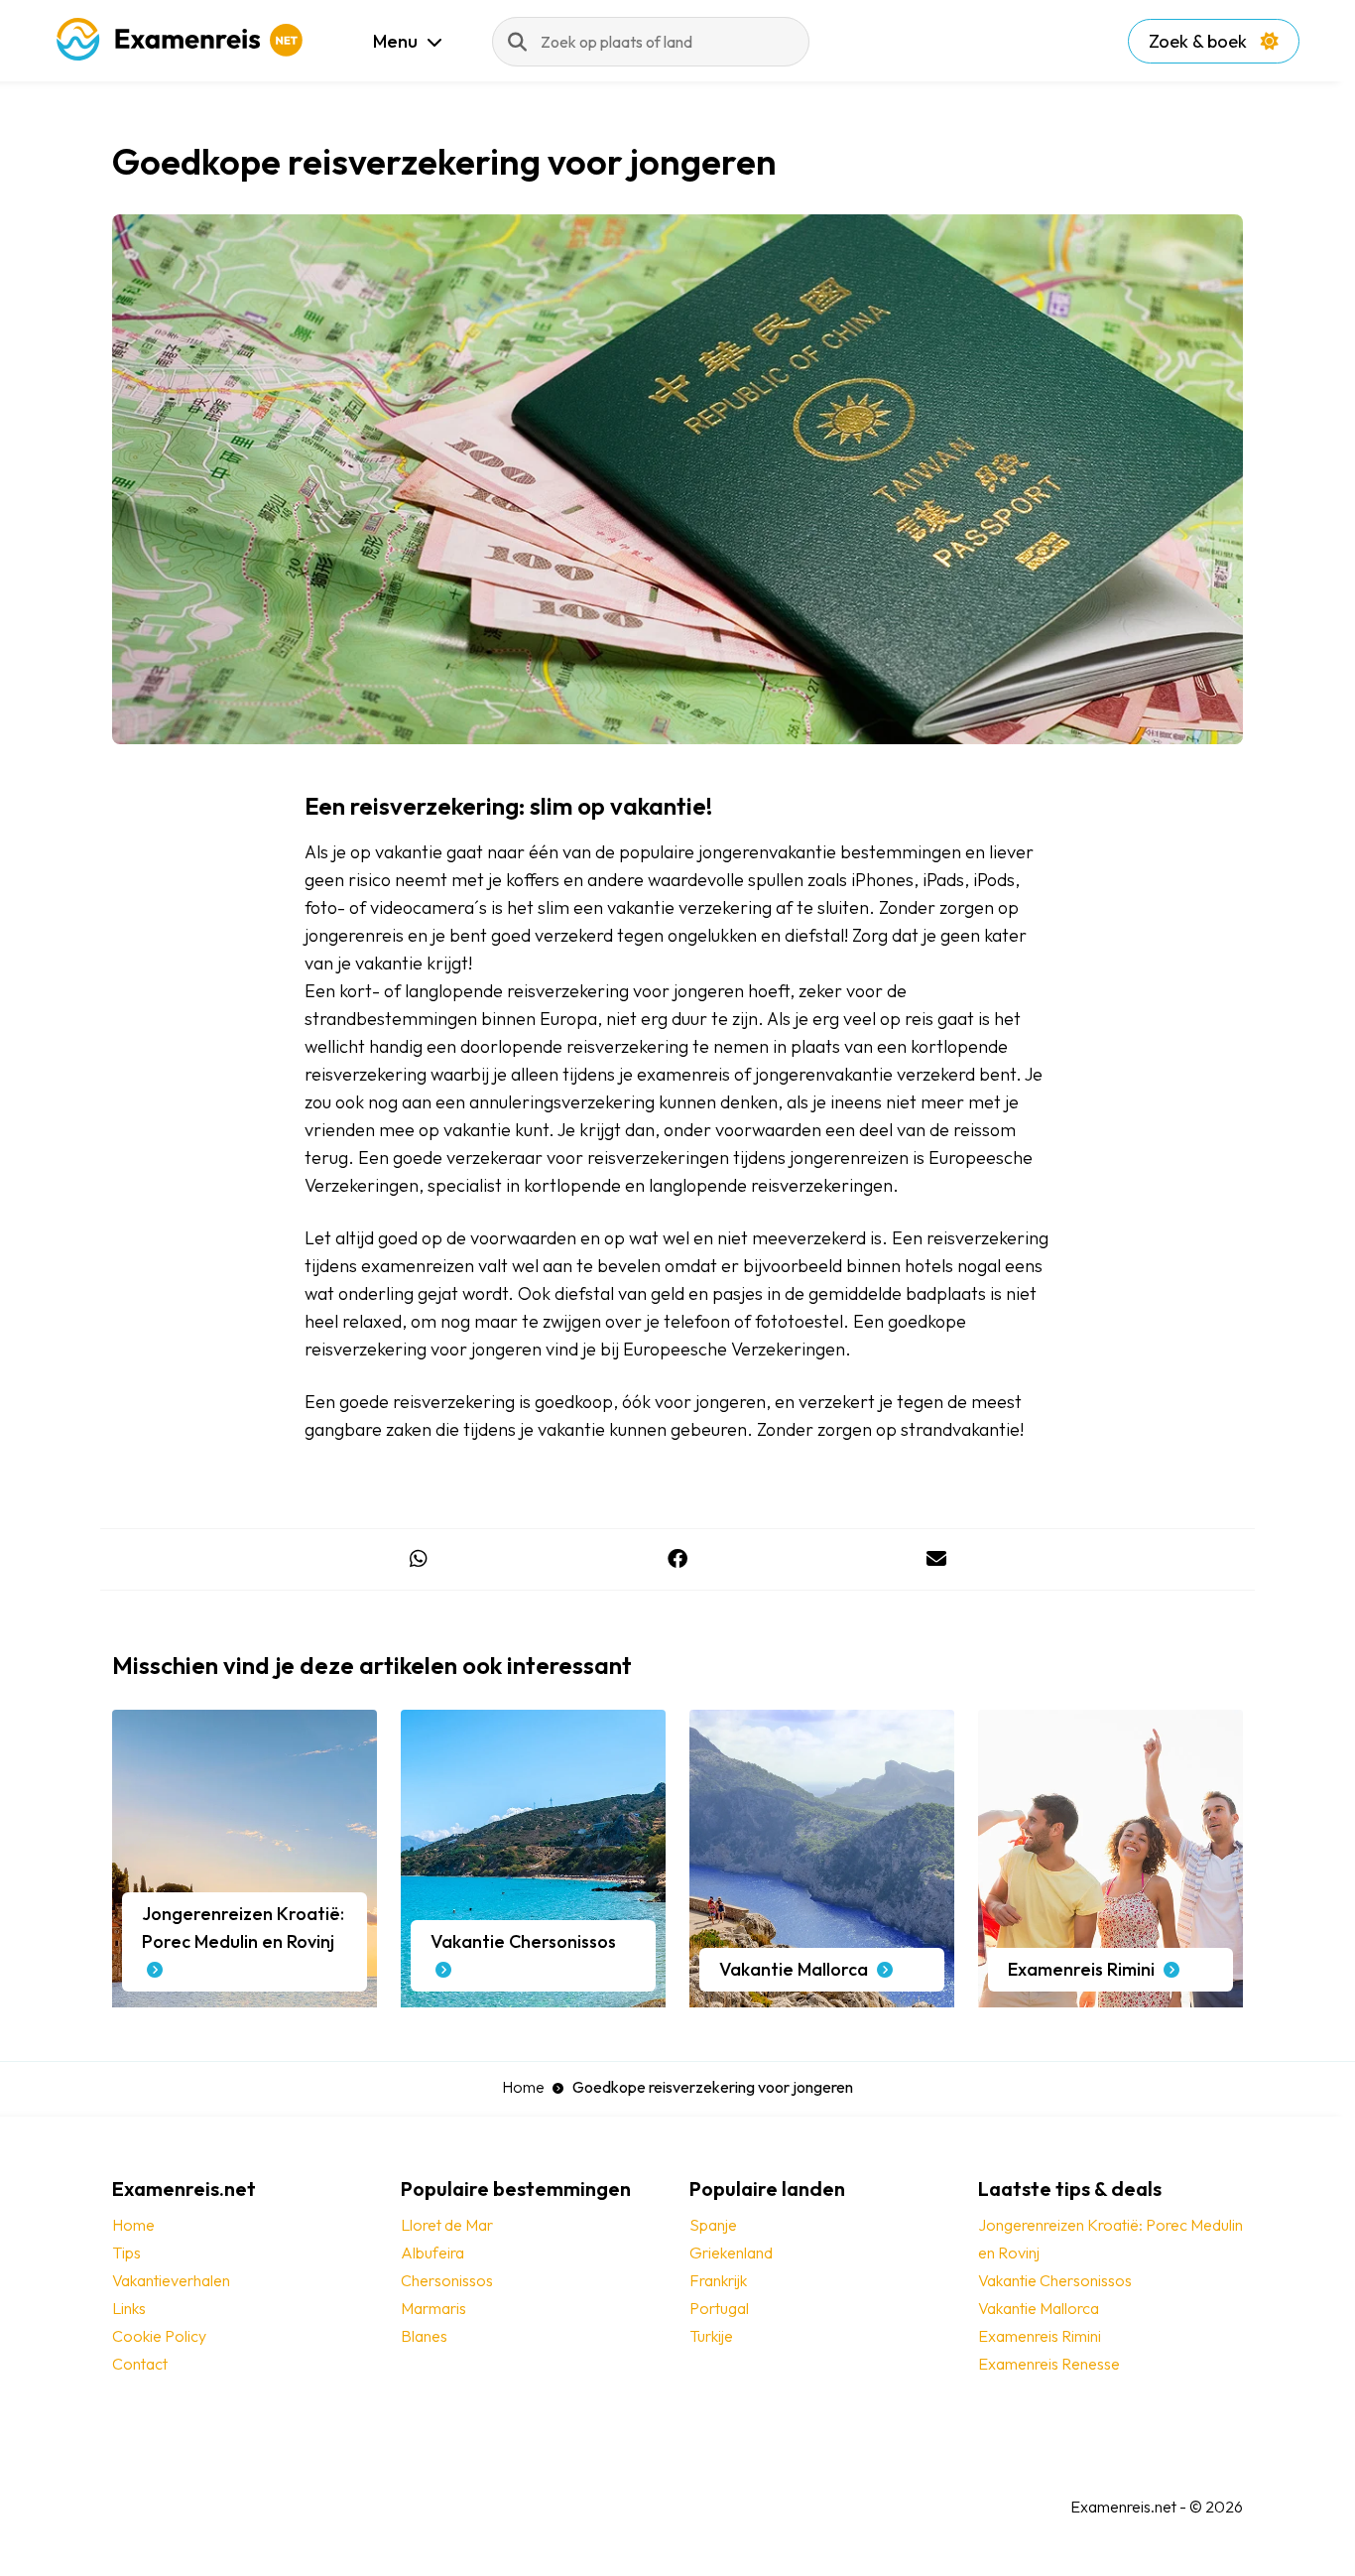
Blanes (424, 2336)
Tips (126, 2253)
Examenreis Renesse (1049, 2364)
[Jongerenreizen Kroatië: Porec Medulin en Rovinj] (245, 1997)
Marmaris (433, 2308)
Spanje (713, 2225)
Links (129, 2308)
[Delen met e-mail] (937, 1559)
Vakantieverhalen (171, 2280)
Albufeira (432, 2253)
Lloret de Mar (447, 2225)
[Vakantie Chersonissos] (533, 1997)
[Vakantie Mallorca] (822, 1997)
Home (523, 2087)
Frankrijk (718, 2280)
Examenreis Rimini (1040, 2336)
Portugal (719, 2308)
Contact (140, 2364)
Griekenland (731, 2253)
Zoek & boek (1200, 41)
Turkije (711, 2336)
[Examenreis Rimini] (1110, 1997)
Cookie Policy (159, 2336)
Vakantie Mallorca (1039, 2308)
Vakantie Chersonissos (1055, 2280)
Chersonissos (447, 2280)
